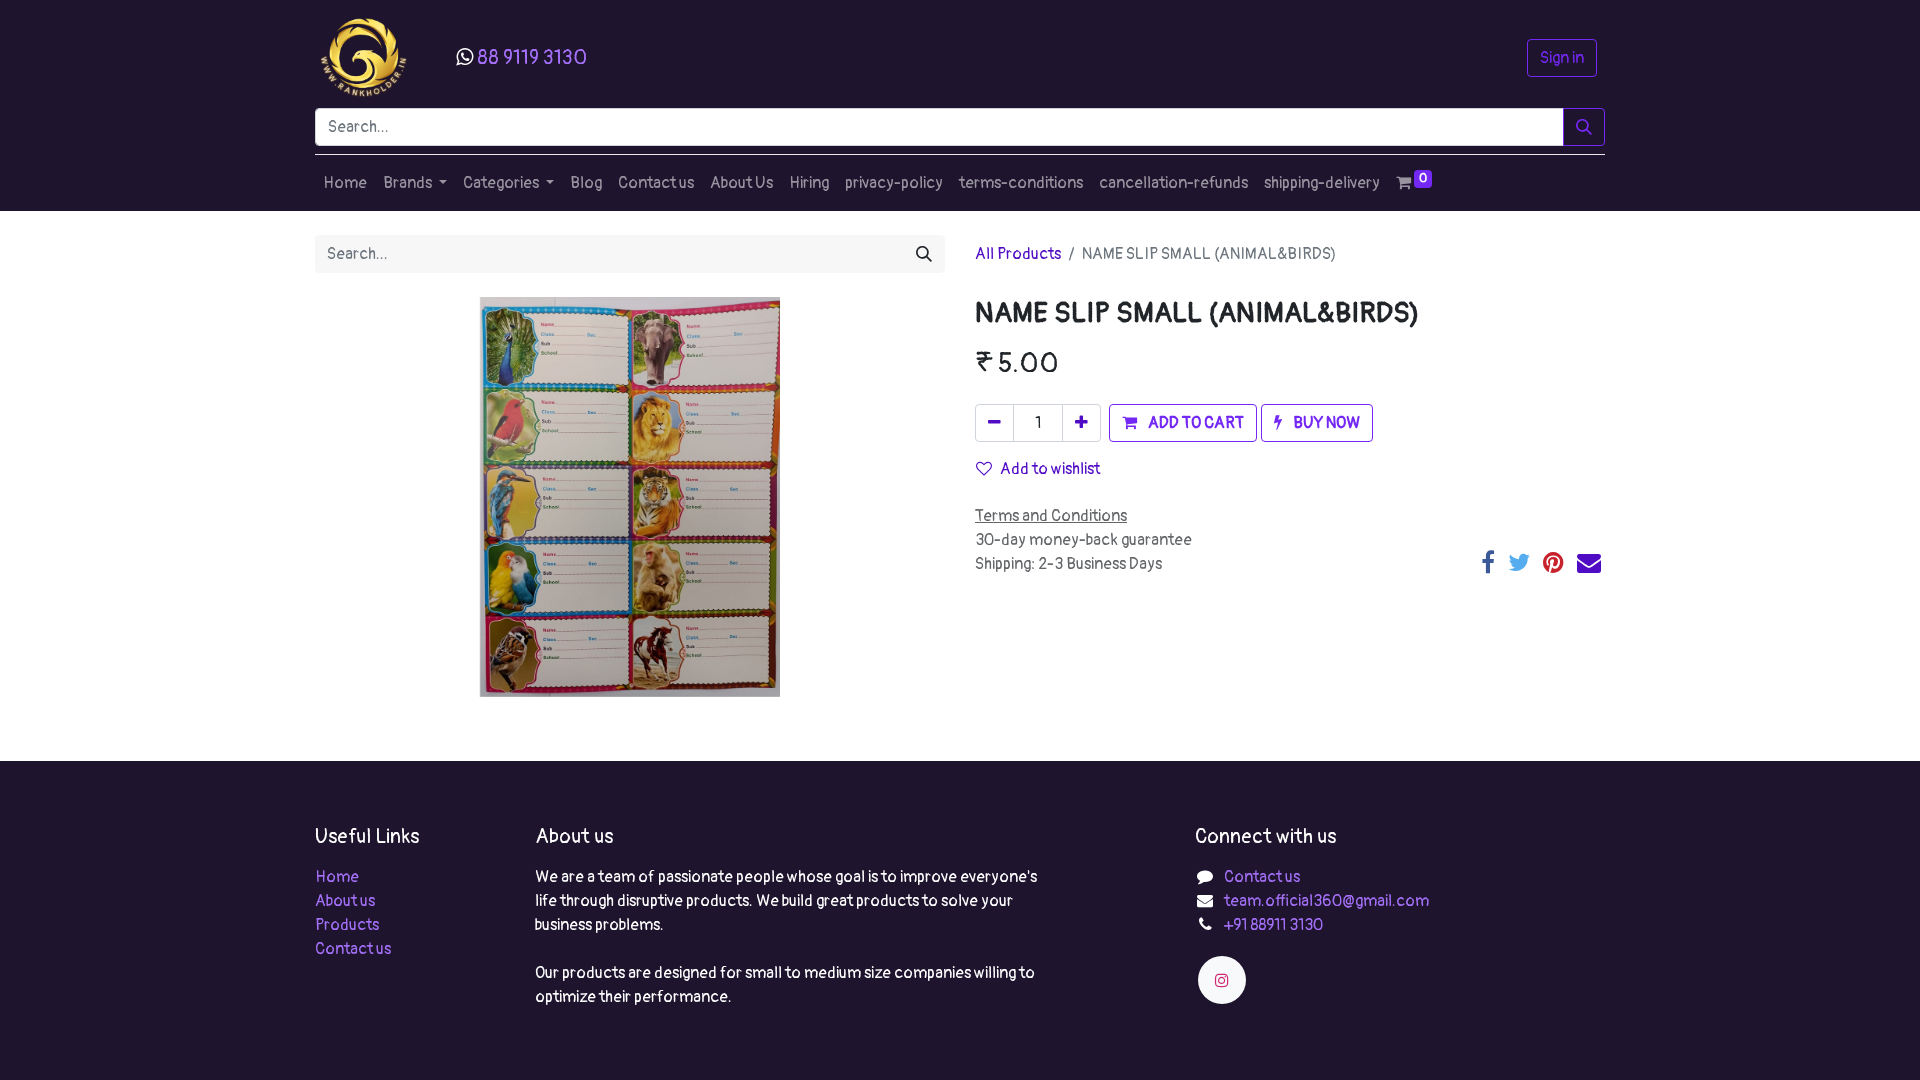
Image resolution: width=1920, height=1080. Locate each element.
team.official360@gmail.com (1326, 901)
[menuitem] (345, 183)
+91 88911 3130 (1273, 925)
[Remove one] (994, 423)
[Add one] (1081, 423)
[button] (1183, 423)
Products (347, 925)
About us (345, 901)
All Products (1018, 254)
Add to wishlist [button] (1050, 469)
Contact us (353, 949)
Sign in (1562, 58)
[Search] (1584, 127)
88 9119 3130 (532, 57)
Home (337, 877)
